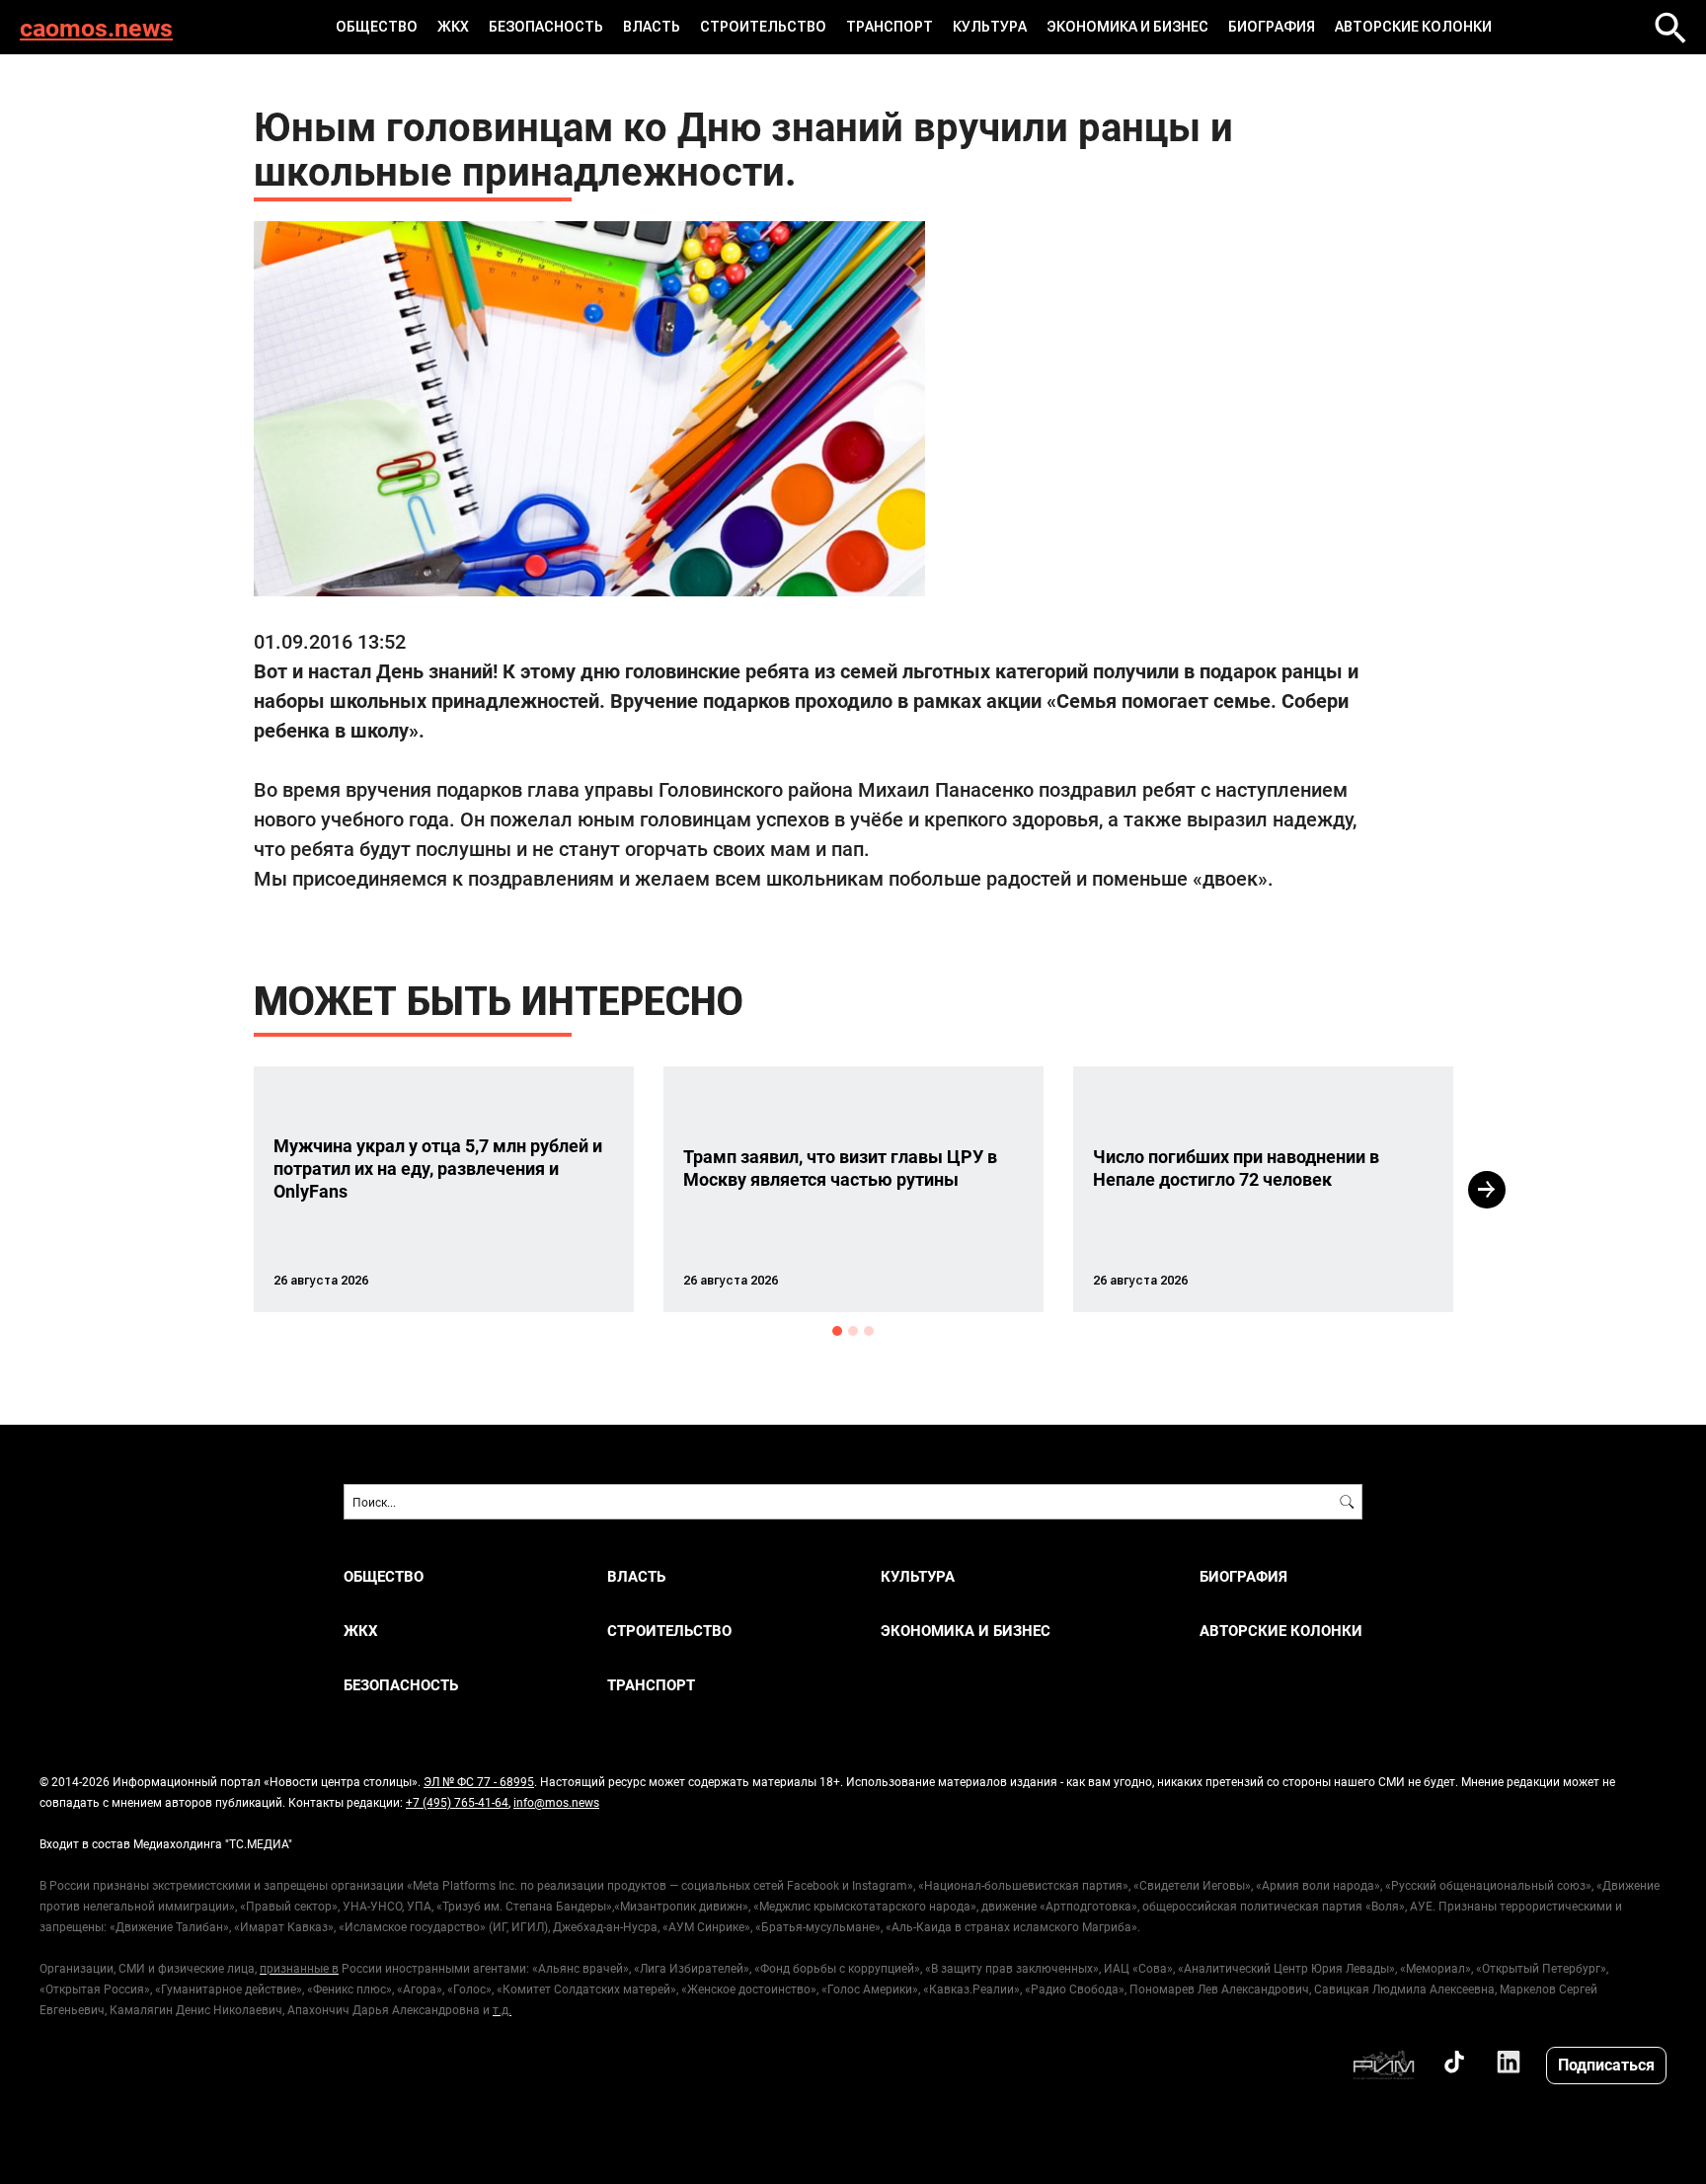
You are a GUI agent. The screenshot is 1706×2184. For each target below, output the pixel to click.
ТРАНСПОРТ (890, 27)
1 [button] (837, 1331)
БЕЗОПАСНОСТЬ (546, 27)
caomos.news (96, 27)
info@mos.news (556, 1802)
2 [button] (853, 1331)
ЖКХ (453, 27)
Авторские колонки (1413, 27)
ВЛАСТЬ (652, 27)
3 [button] (869, 1331)
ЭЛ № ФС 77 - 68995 (479, 1781)
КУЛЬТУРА (990, 27)
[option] (444, 1189)
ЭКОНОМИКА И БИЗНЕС (1127, 27)
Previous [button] (218, 1190)
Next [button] (1487, 1190)
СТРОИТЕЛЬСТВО (763, 27)
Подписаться (1606, 2064)
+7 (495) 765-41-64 (457, 1802)
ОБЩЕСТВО (377, 27)
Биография (1272, 27)
